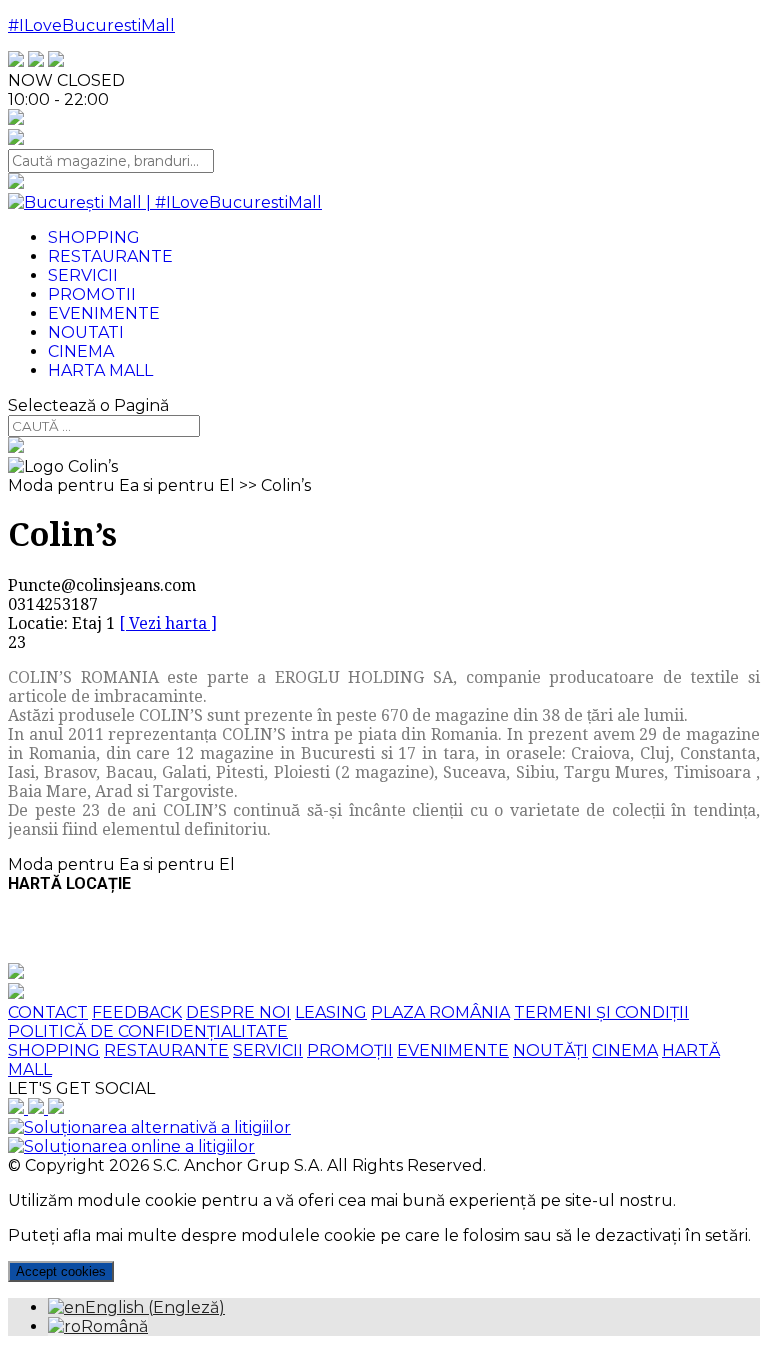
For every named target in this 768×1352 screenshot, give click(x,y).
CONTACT (48, 1012)
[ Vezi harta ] (168, 623)
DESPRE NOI (238, 1012)
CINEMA (625, 1050)
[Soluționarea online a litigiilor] (131, 1146)
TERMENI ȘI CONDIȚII (601, 1012)
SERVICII (268, 1050)
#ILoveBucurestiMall (91, 25)
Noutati (86, 332)
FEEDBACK (137, 1012)
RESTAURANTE (166, 1050)
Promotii (92, 294)
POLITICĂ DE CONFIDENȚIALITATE (148, 1031)
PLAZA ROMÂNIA (440, 1012)
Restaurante (110, 256)
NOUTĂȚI (550, 1050)
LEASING (331, 1012)
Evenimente (104, 313)
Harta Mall (100, 370)
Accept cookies (61, 1271)
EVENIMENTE (453, 1050)
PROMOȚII (350, 1050)
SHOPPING (54, 1050)
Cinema (81, 351)
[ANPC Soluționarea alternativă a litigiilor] (149, 1127)
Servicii (83, 275)
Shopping (94, 237)
